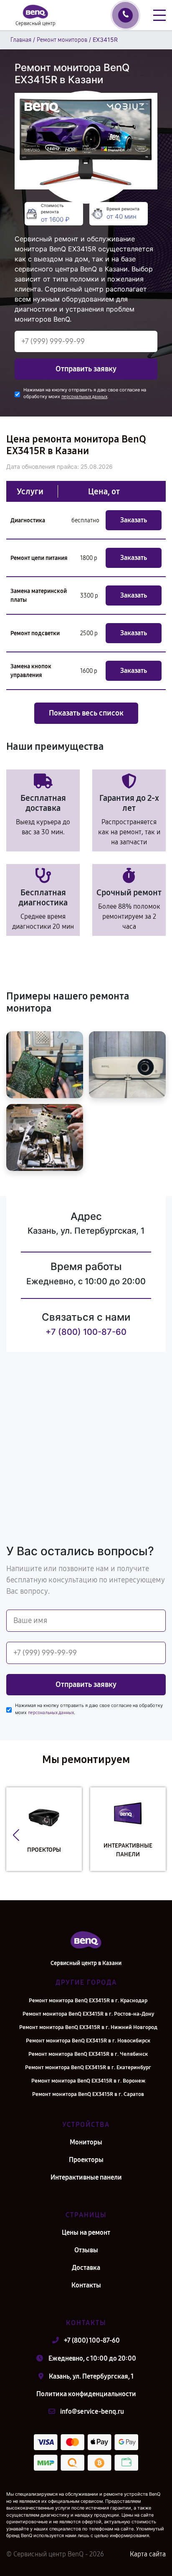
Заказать (134, 520)
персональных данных (84, 397)
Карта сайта (148, 2554)
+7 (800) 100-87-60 (86, 1332)
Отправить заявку (86, 369)
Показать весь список (86, 713)
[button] (16, 1835)
